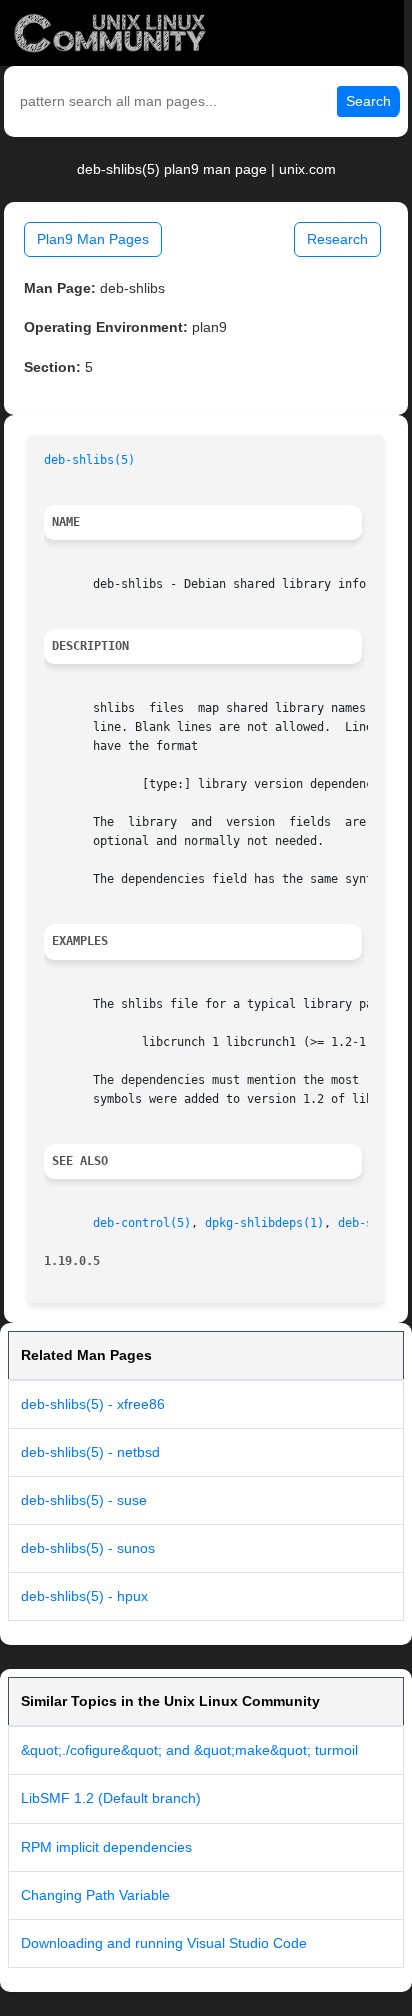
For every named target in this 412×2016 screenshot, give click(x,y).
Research (337, 239)
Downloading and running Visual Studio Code (164, 1943)
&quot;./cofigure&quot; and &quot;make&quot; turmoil (189, 1750)
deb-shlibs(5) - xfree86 (93, 1404)
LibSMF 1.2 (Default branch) (111, 1798)
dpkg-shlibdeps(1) (264, 1223)
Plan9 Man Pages (93, 239)
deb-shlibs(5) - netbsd (90, 1452)
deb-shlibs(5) (89, 460)
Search (368, 101)
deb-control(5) (142, 1223)
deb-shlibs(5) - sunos (88, 1548)
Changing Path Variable (95, 1895)
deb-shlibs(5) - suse (84, 1500)
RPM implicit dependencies (106, 1847)
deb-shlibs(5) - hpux (84, 1596)
